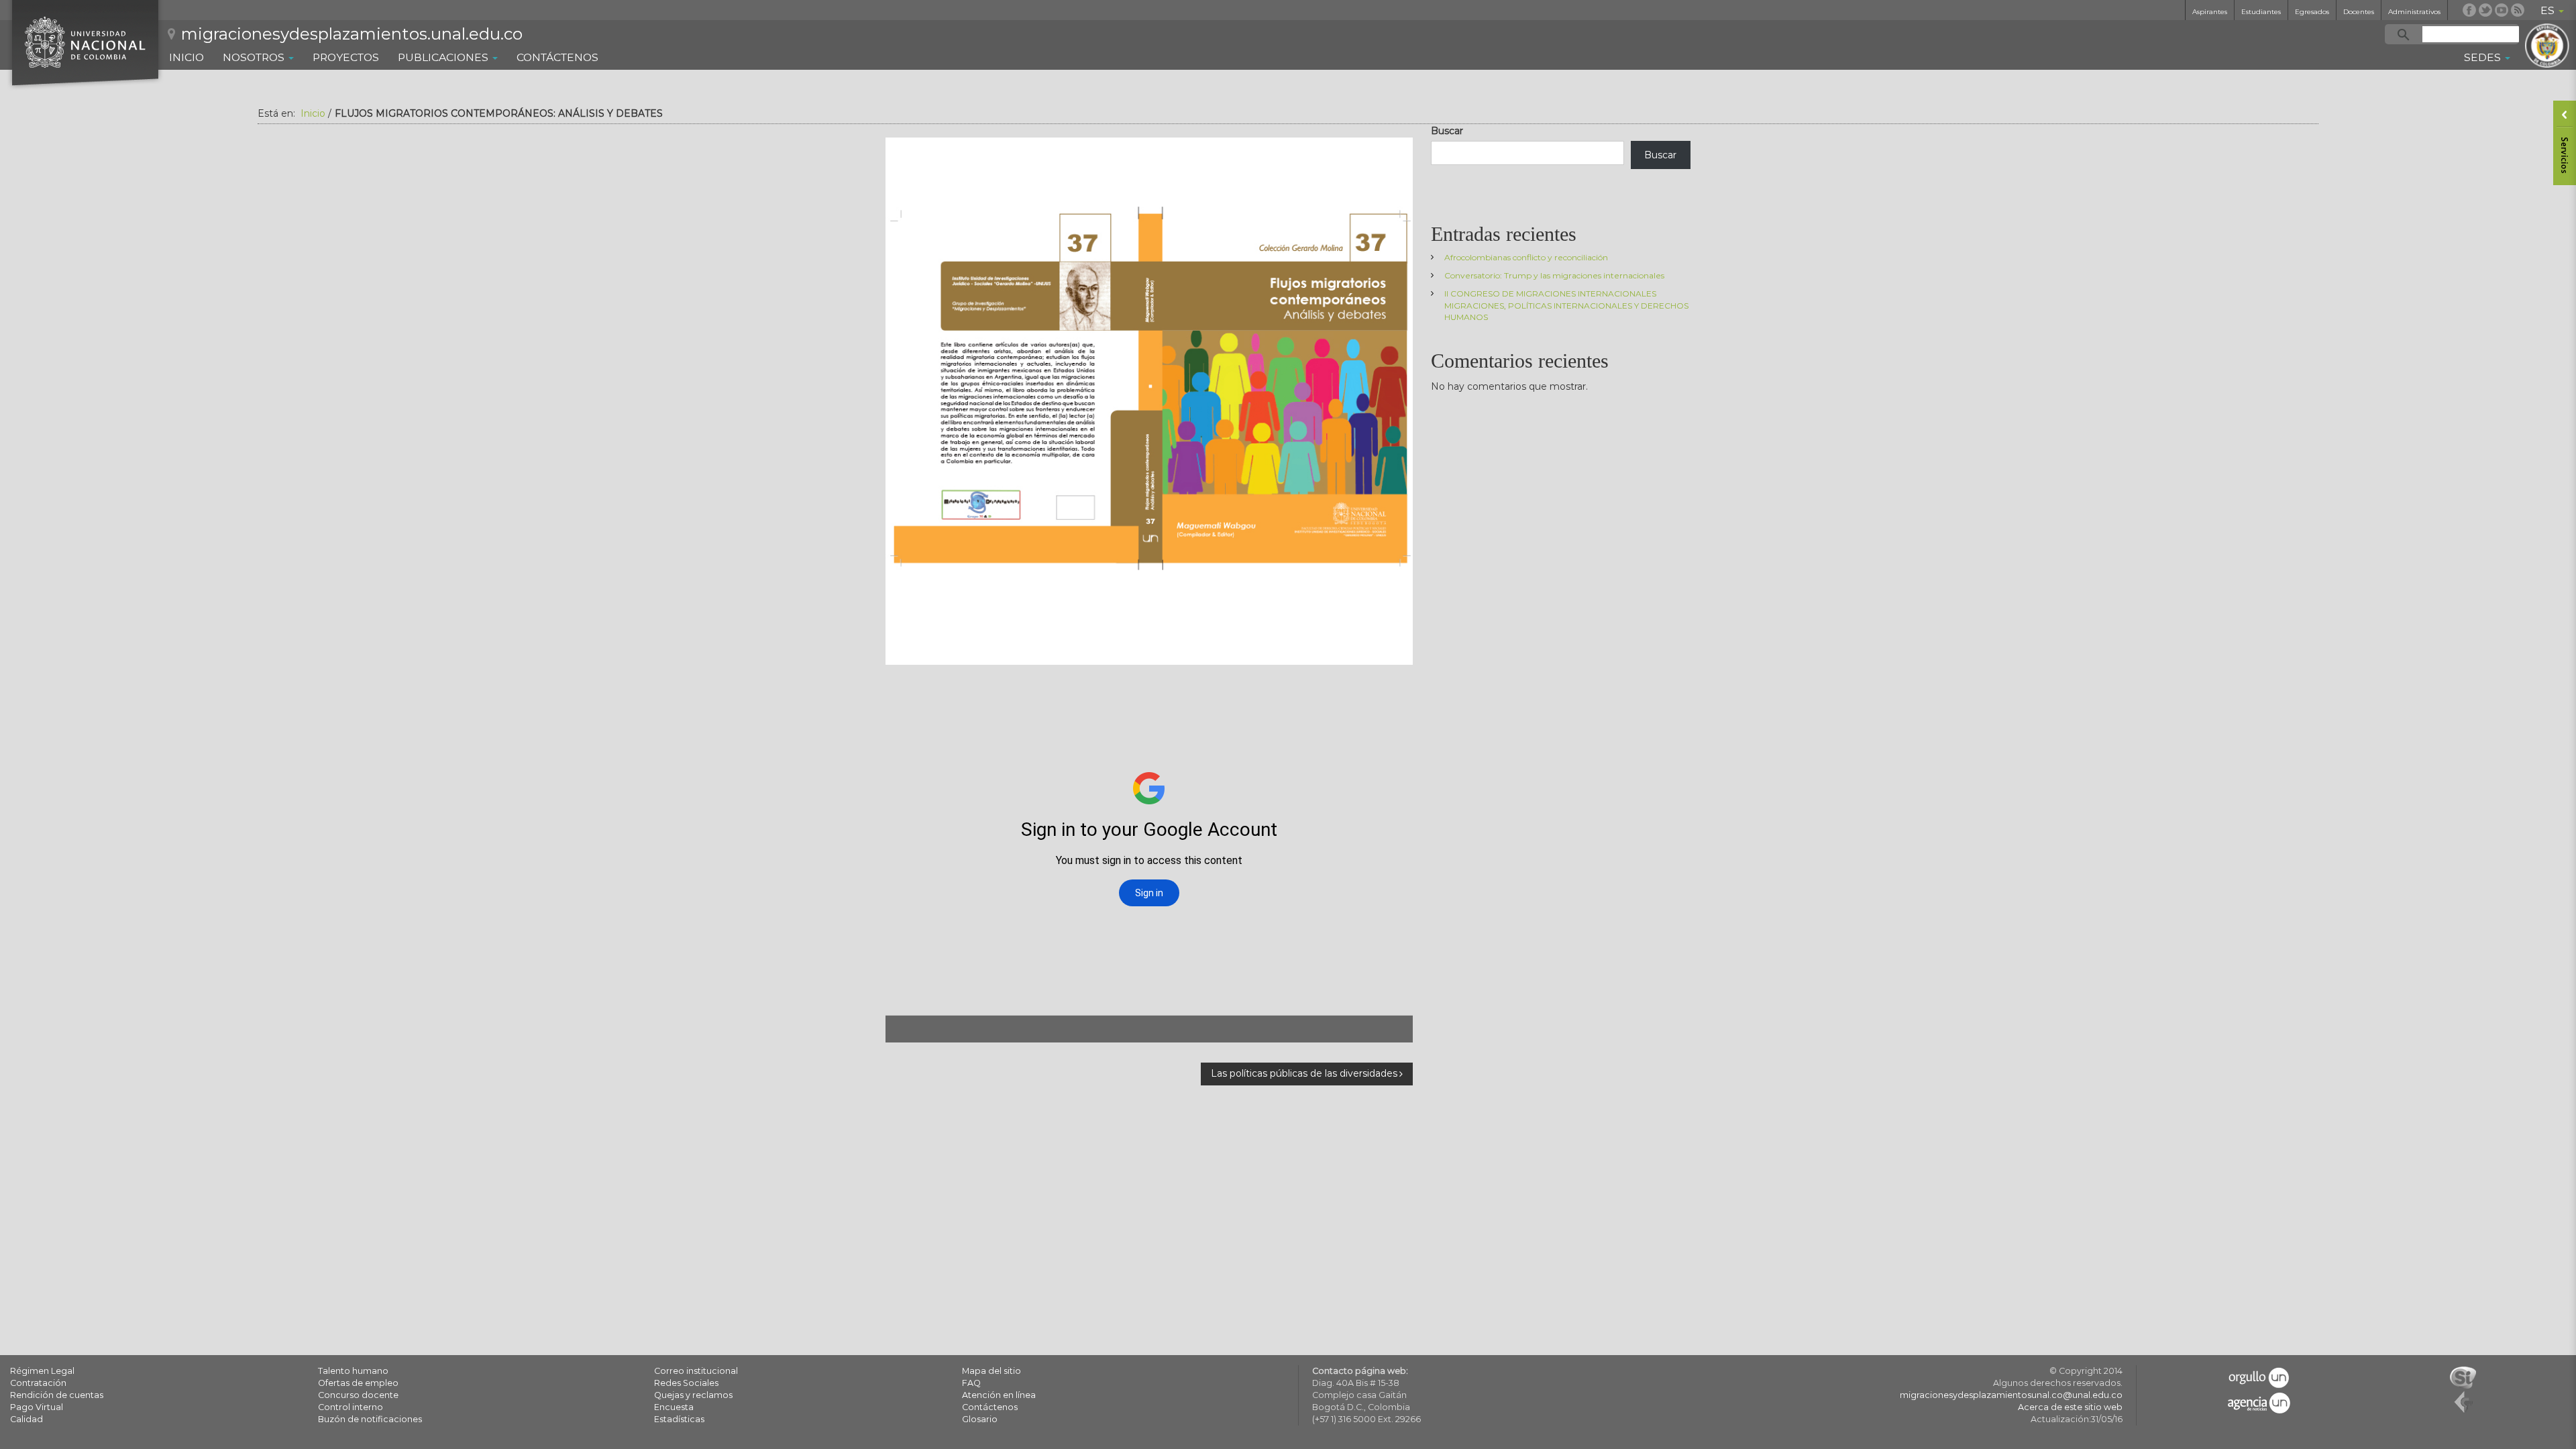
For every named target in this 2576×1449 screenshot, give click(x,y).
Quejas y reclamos (693, 1395)
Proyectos (346, 57)
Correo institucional (696, 1371)
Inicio (186, 57)
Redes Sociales (686, 1383)
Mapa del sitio (991, 1371)
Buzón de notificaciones (370, 1419)
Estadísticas (679, 1419)
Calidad (26, 1419)
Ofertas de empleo (358, 1383)
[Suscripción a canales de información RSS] (2518, 10)
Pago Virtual (37, 1407)
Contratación (38, 1383)
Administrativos (2414, 12)
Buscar (1447, 131)
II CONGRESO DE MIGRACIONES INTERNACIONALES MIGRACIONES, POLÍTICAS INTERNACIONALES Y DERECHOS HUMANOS (1566, 305)
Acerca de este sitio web (2070, 1407)
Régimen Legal (42, 1371)
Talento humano (353, 1371)
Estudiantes (2261, 12)
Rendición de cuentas (57, 1395)
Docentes (2359, 12)
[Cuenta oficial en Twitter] (2485, 10)
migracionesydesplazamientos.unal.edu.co (352, 34)
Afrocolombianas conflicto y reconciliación (1526, 257)
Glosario (980, 1419)
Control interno (351, 1407)
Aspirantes (2210, 12)
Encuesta (674, 1407)
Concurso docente (358, 1395)
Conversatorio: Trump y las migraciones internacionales (1554, 275)
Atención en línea (999, 1395)
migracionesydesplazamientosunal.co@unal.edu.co (2011, 1395)
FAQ (971, 1383)
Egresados (2312, 12)
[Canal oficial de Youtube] (2502, 10)
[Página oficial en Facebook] (2469, 10)
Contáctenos (557, 57)
